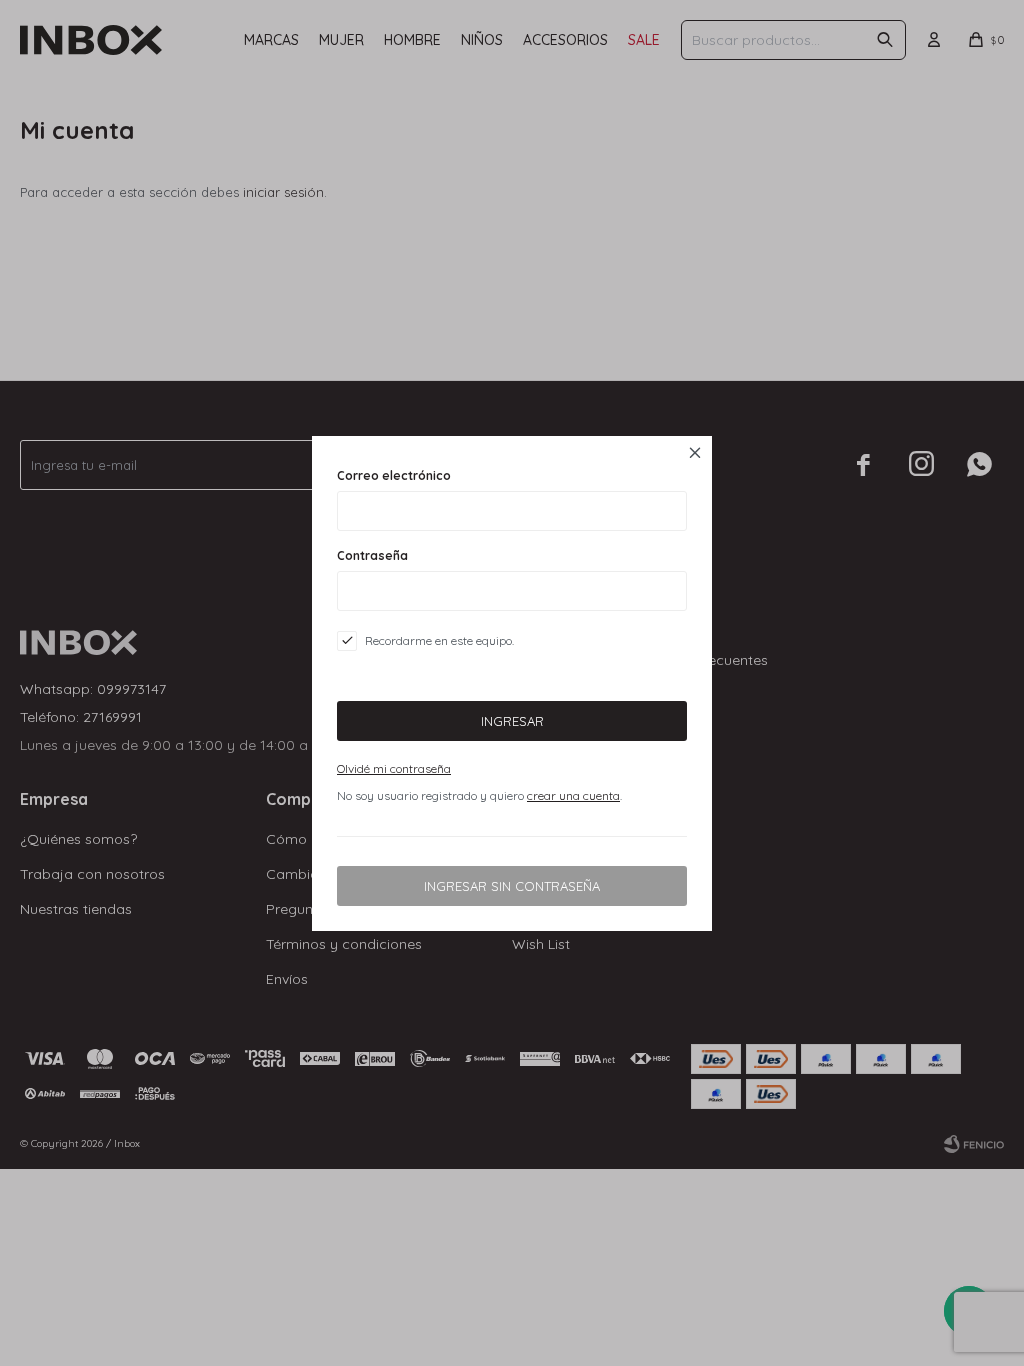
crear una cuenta (573, 795)
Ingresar (512, 721)
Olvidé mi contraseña (394, 768)
